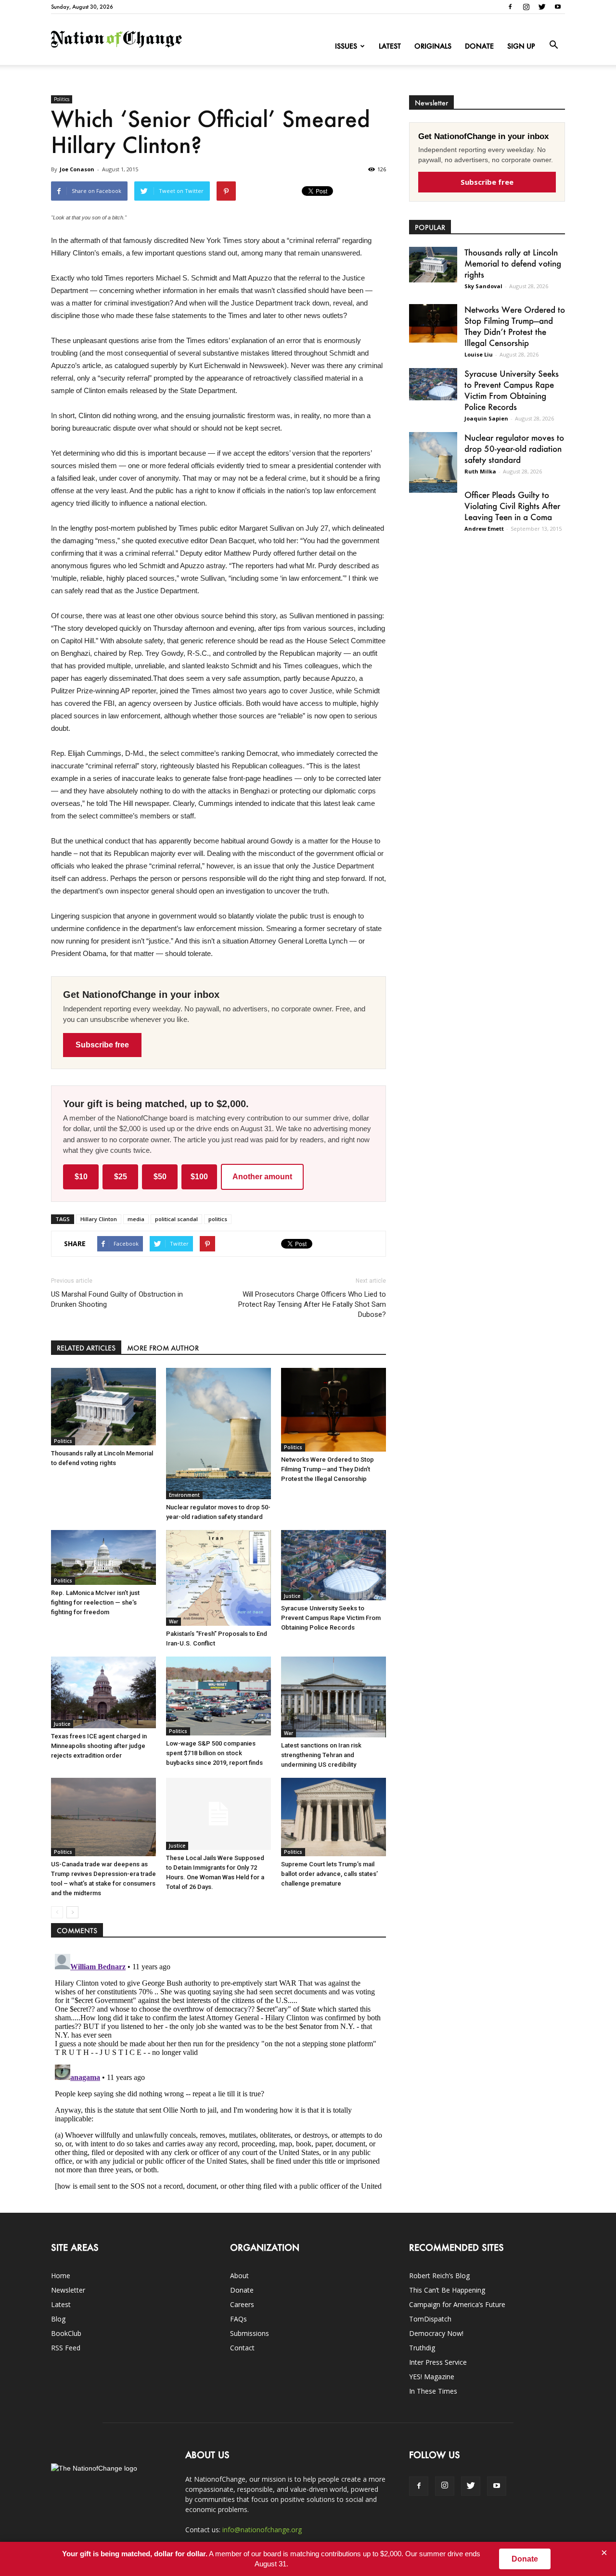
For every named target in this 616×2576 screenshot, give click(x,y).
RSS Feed (66, 2348)
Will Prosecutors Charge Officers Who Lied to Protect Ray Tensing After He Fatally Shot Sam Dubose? (312, 1304)
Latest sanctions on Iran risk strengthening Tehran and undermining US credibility (321, 1755)
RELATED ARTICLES (86, 1348)
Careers (242, 2304)
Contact (242, 2348)
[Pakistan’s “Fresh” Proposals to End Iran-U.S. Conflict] (218, 1578)
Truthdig (422, 2348)
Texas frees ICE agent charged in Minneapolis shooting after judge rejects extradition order (99, 1746)
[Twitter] (542, 7)
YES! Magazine (432, 2377)
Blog (58, 2319)
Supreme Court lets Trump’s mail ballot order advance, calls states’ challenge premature (329, 1874)
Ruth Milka (480, 471)
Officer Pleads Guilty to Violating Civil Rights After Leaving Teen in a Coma (512, 506)
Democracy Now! (436, 2333)
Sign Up (521, 46)
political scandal (176, 1219)
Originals (433, 46)
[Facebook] (510, 7)
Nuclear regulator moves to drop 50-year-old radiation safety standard (514, 448)
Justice (292, 1596)
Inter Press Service (438, 2362)
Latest (390, 46)
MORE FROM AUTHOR (163, 1348)
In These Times (433, 2391)
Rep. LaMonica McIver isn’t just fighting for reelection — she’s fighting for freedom (95, 1602)
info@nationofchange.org (262, 2530)
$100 (199, 1177)
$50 (160, 1177)
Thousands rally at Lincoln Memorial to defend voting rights (513, 263)
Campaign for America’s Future (457, 2304)
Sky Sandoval (483, 286)
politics (218, 1219)
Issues (346, 46)
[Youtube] (558, 7)
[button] (553, 45)
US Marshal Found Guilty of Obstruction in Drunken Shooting (117, 1299)
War (173, 1621)
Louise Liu (479, 354)
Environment (184, 1495)
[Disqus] (218, 2070)
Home (61, 2276)
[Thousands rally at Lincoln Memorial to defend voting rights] (103, 1407)
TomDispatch (430, 2319)
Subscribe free (102, 1045)
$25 (121, 1177)
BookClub (66, 2333)
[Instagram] (526, 7)
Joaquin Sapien (486, 418)
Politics (62, 99)
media (136, 1219)
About (239, 2276)
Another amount (262, 1177)
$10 (81, 1177)
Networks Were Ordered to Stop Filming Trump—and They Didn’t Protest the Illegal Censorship (327, 1469)
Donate (479, 46)
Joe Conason (77, 169)
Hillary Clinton (99, 1219)
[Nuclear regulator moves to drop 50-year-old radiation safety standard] (218, 1434)
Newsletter (68, 2290)
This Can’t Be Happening (447, 2290)
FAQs (238, 2319)
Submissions (250, 2333)
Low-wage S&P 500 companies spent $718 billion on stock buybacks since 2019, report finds (214, 1753)
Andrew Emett (484, 529)
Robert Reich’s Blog (439, 2276)
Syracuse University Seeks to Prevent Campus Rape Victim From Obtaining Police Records (331, 1618)
